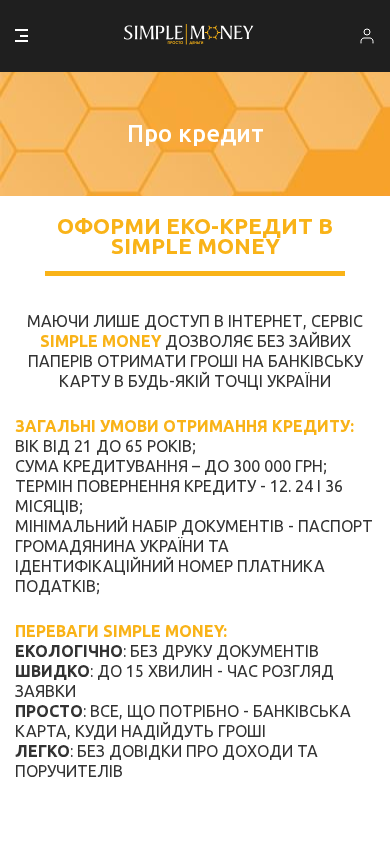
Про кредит (195, 134)
